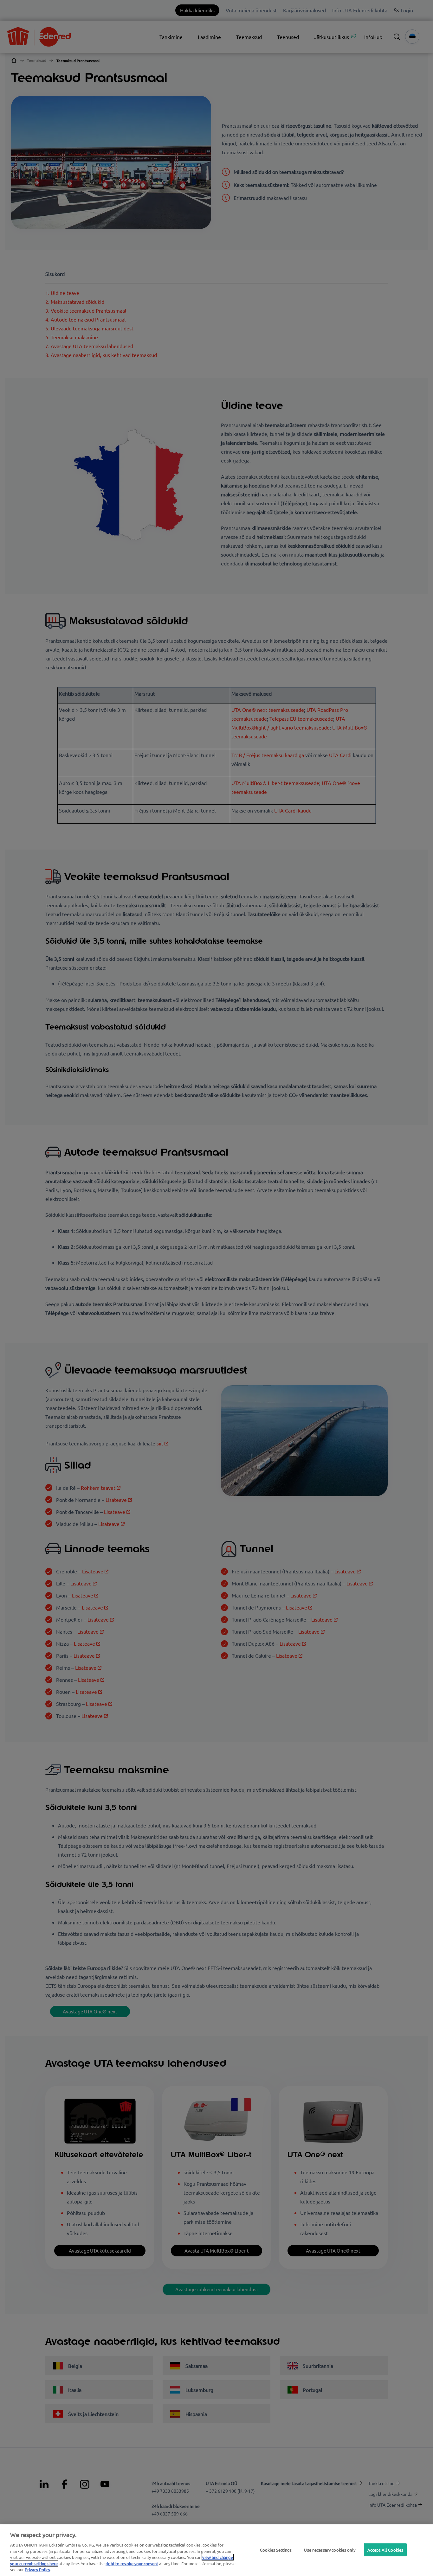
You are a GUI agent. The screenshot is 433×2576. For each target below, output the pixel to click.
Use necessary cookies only (330, 2550)
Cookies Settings (276, 2550)
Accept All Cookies (385, 2550)
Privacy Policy (37, 2570)
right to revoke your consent (132, 2563)
